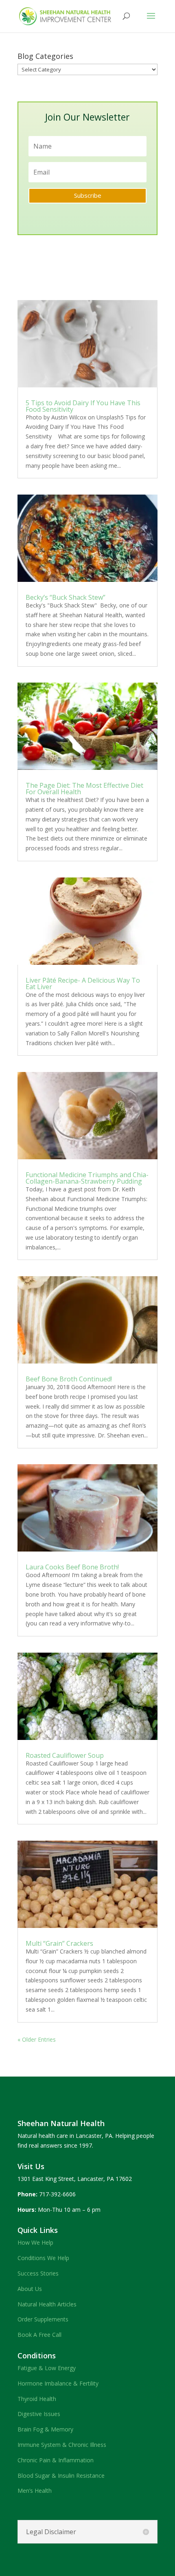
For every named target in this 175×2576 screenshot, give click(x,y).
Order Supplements (43, 2319)
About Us (30, 2289)
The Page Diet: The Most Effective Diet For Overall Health (84, 789)
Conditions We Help (43, 2258)
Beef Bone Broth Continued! (69, 1379)
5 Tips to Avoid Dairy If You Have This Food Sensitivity (83, 406)
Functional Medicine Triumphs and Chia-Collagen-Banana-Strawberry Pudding (87, 1178)
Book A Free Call (39, 2335)
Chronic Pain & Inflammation (56, 2460)
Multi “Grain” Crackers (59, 1943)
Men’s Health (35, 2491)
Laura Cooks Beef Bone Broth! (72, 1567)
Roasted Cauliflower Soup (65, 1755)
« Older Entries (37, 2039)
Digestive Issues (39, 2414)
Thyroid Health (37, 2399)
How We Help (35, 2242)
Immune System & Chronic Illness (62, 2445)
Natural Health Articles (47, 2304)
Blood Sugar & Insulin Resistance (61, 2476)
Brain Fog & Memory (45, 2429)
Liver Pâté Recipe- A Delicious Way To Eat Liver (83, 983)
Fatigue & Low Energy (47, 2368)
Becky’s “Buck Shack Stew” (66, 597)
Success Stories (38, 2273)
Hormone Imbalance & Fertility (58, 2383)
